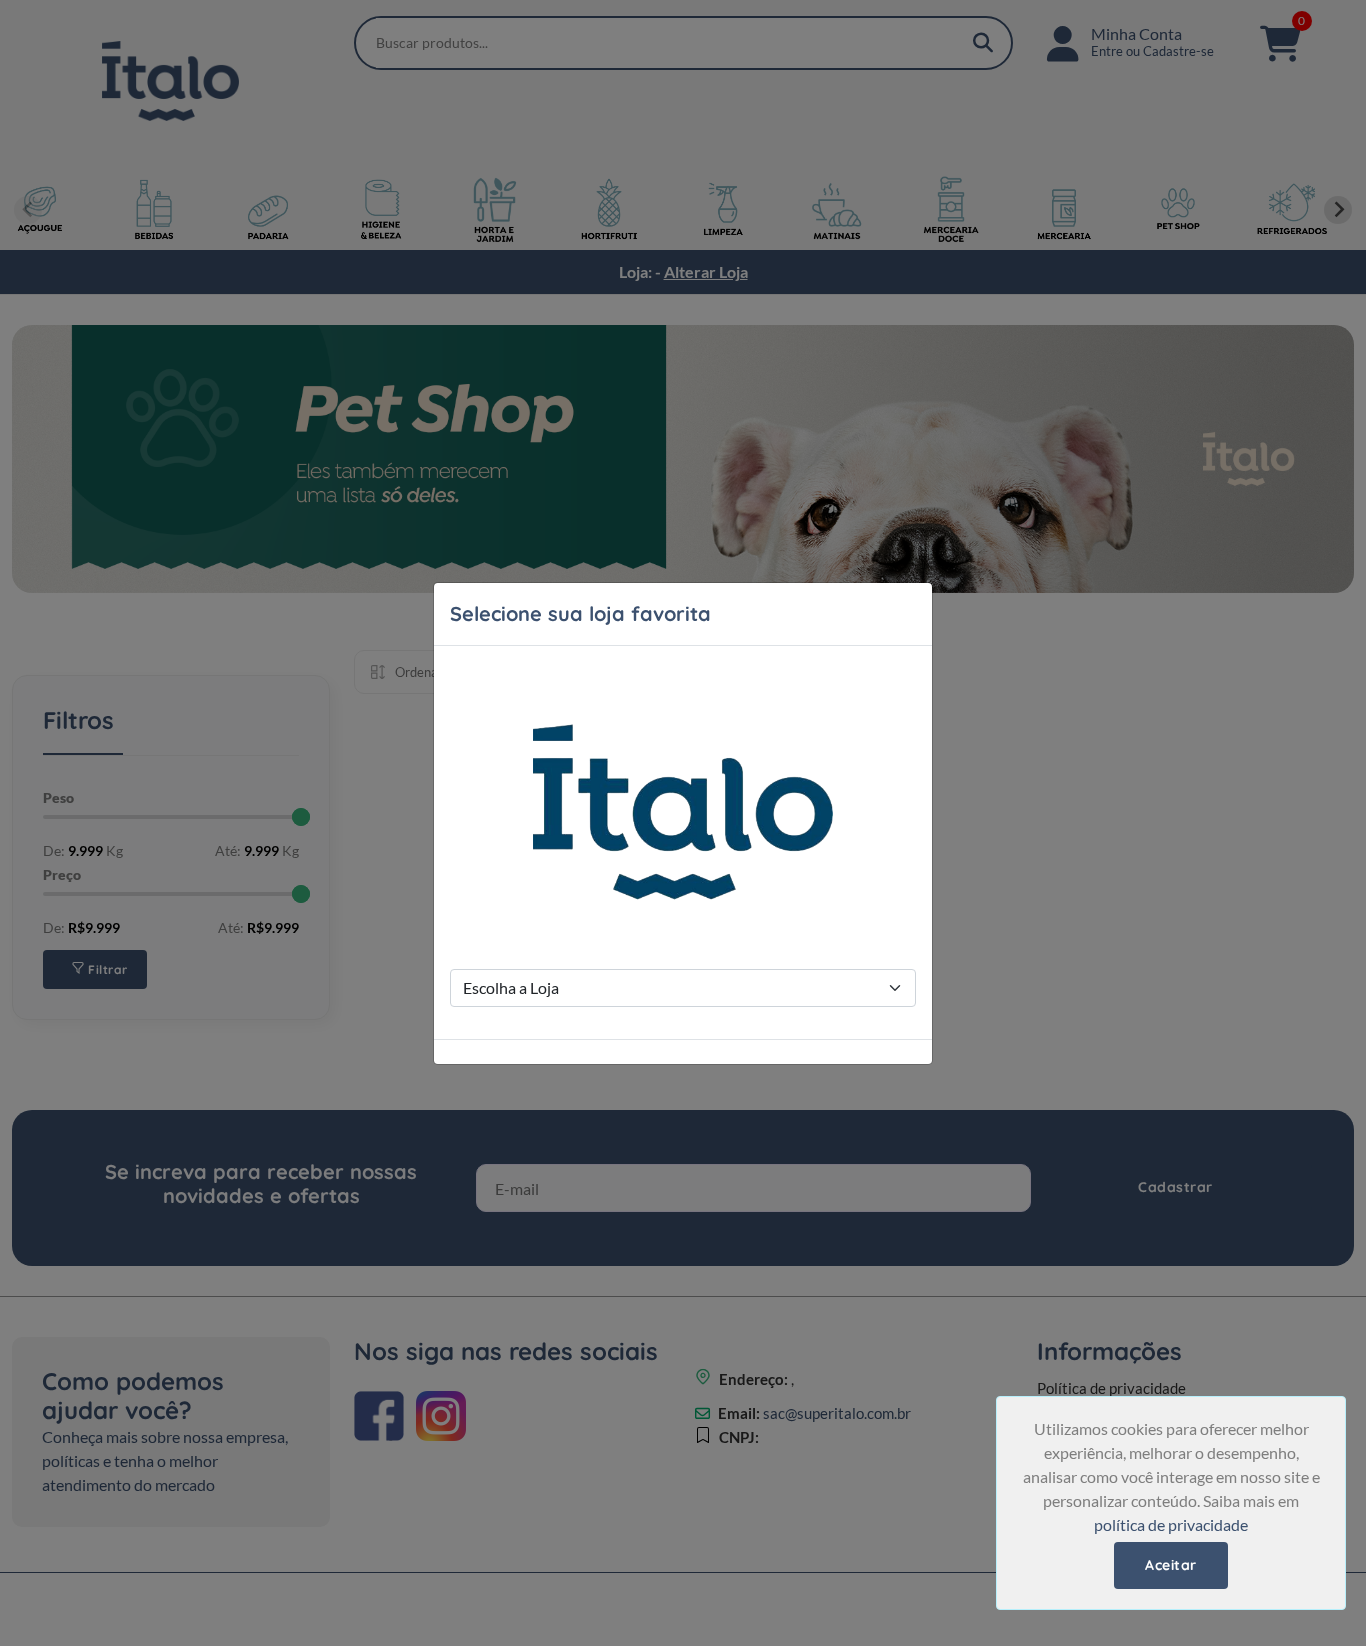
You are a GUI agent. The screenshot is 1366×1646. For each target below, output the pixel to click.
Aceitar (1171, 1565)
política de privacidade (1171, 1524)
